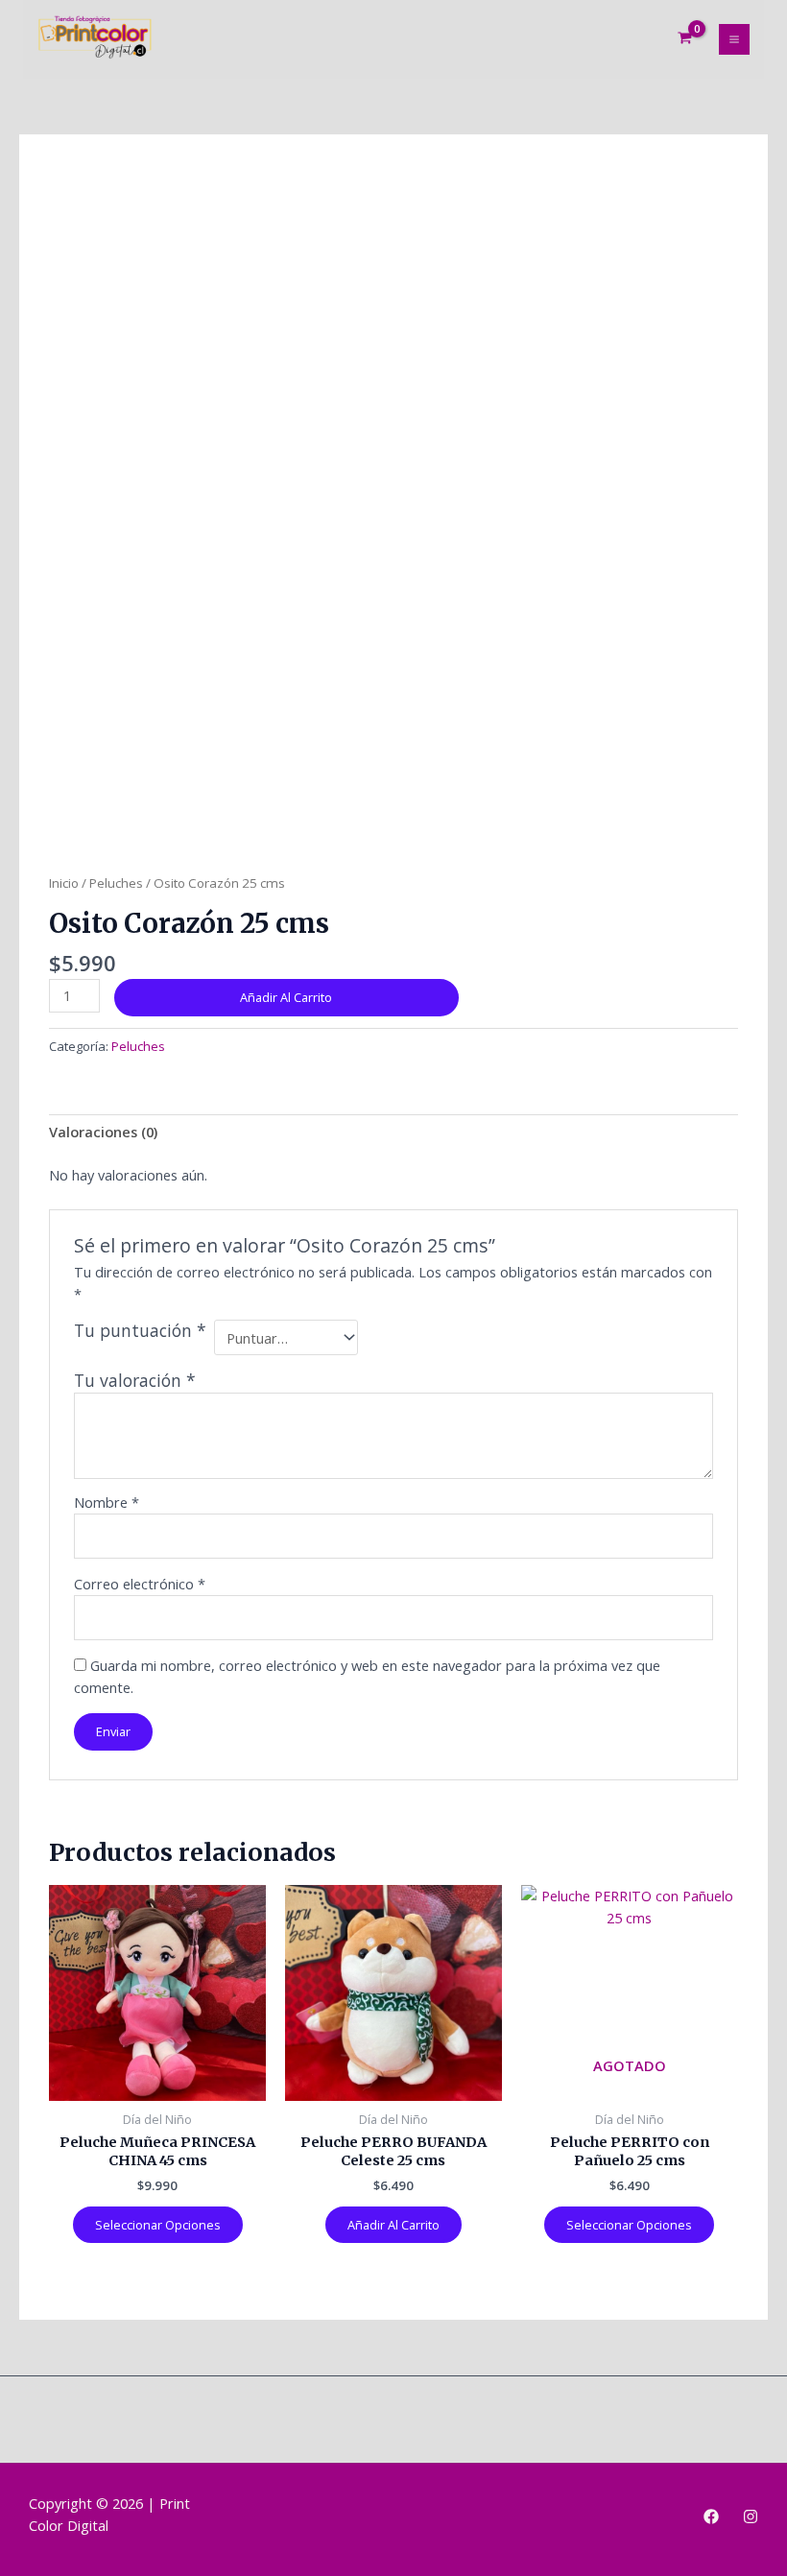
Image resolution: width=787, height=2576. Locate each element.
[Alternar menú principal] (734, 39)
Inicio (64, 883)
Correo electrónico (140, 1584)
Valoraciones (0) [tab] (103, 1132)
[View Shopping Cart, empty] (685, 40)
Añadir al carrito (286, 997)
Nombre (107, 1502)
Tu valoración (135, 1380)
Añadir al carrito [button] (393, 2225)
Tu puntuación (140, 1331)
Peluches (116, 883)
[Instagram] (751, 2516)
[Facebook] (711, 2516)
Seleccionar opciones (158, 2225)
